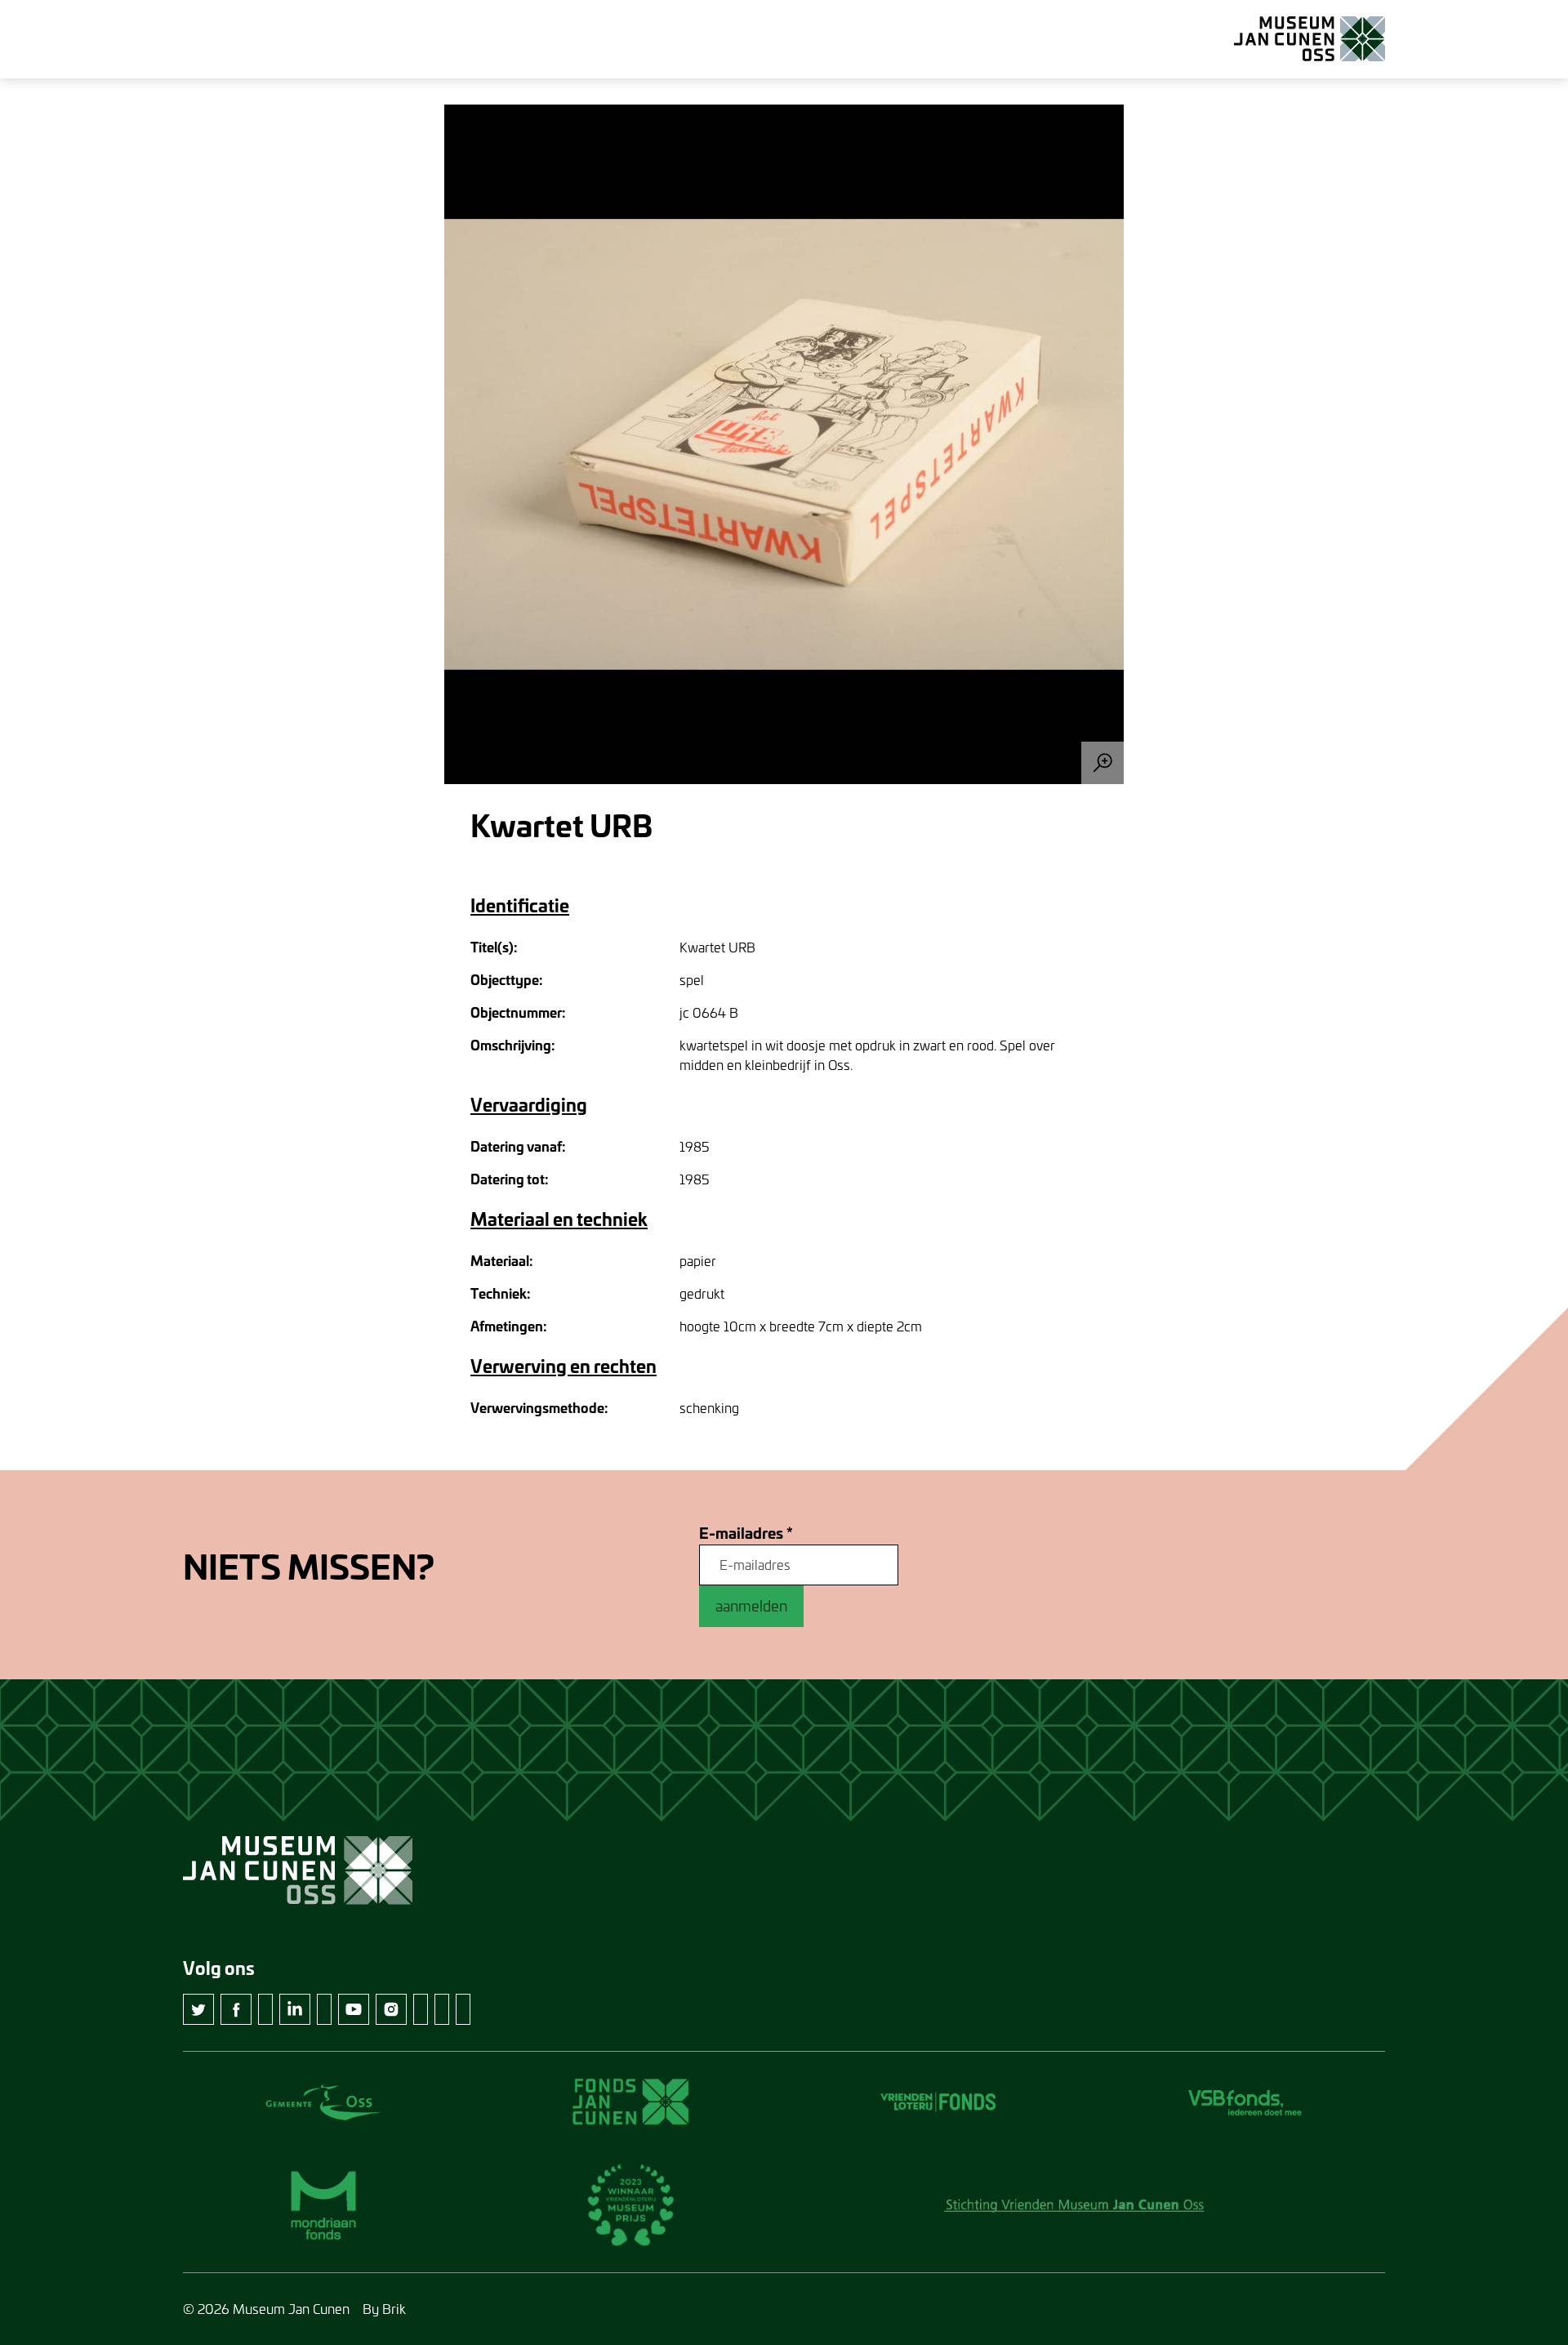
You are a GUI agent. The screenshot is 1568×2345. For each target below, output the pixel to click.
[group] (784, 444)
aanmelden (751, 1606)
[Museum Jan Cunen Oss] (1310, 39)
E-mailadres (746, 1534)
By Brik (384, 2309)
